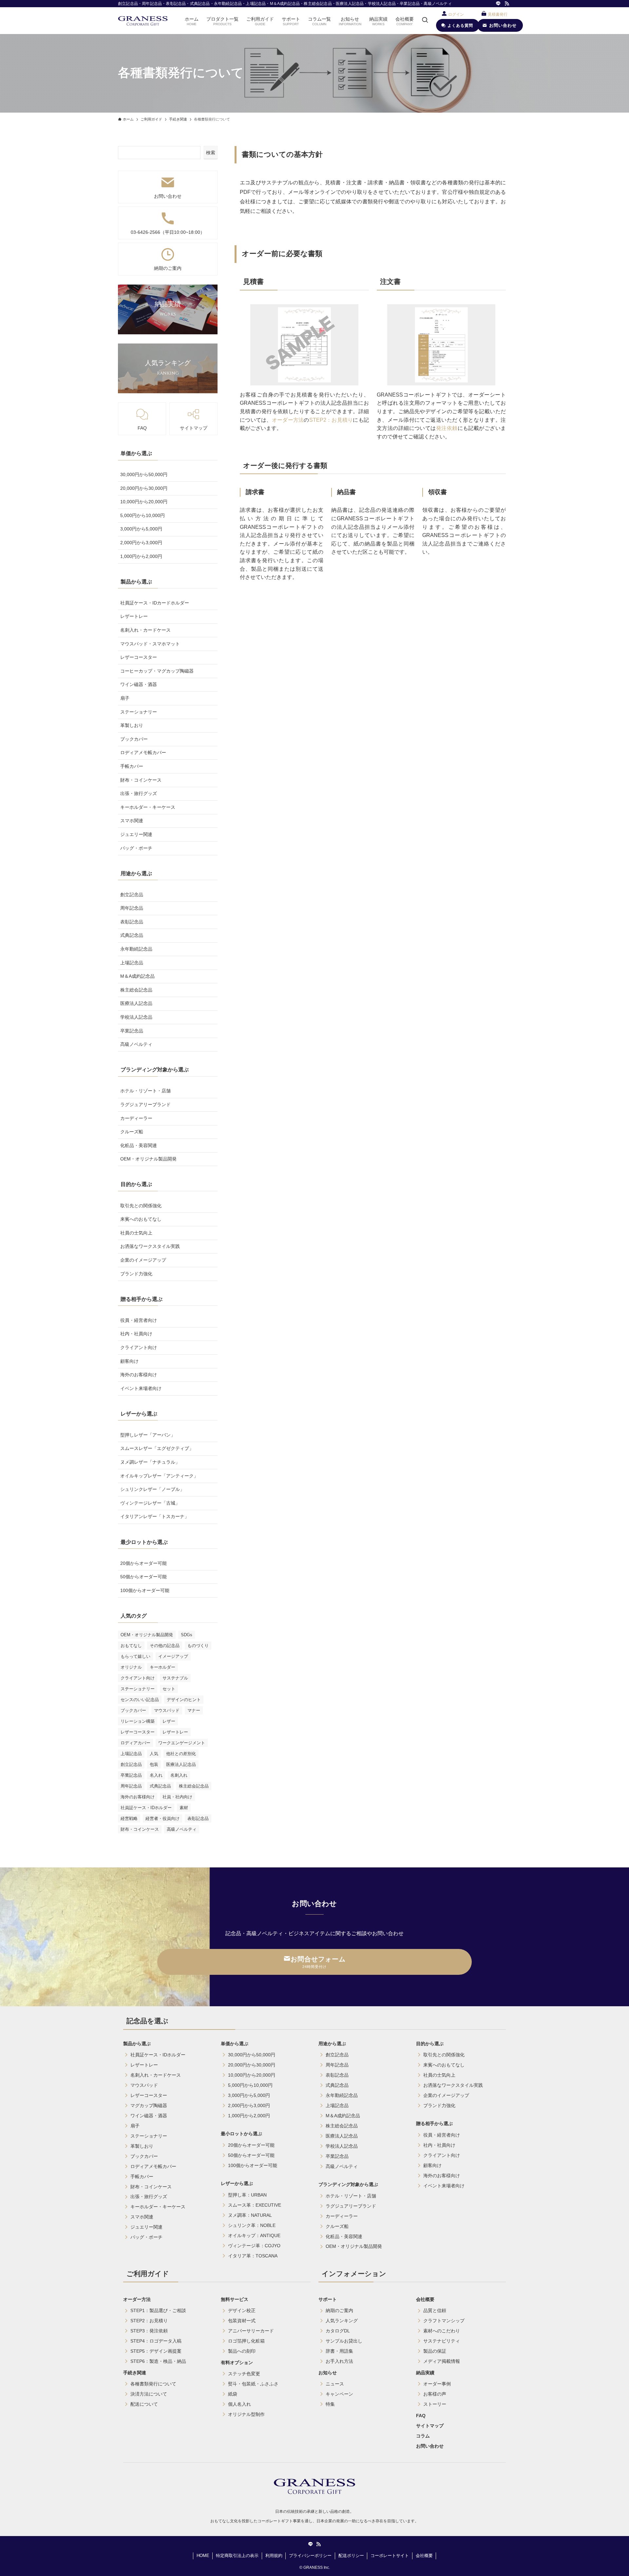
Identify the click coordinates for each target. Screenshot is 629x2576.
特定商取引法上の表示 (237, 2556)
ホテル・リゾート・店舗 (145, 1091)
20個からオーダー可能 (143, 1563)
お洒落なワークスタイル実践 (150, 1246)
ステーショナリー (139, 712)
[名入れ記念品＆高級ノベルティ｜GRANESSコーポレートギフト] (143, 21)
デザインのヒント (184, 1700)
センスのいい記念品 (140, 1700)
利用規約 (274, 2556)
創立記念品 (132, 895)
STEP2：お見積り (331, 420)
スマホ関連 (132, 821)
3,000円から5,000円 (141, 529)
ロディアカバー (135, 1743)
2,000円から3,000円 (141, 543)
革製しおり (132, 725)
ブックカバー (134, 739)
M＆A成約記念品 (137, 976)
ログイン (456, 14)
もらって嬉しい (135, 1656)
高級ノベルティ (136, 1044)
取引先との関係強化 (141, 1206)
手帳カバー (132, 766)
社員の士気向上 (136, 1233)
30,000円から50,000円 (144, 474)
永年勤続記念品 (136, 949)
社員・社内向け (177, 1797)
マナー (194, 1710)
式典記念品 (132, 935)
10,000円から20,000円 (144, 502)
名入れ (156, 1775)
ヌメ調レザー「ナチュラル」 (150, 1462)
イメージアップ (173, 1656)
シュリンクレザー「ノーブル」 (152, 1489)
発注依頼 (447, 428)
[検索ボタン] (425, 21)
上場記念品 (132, 963)
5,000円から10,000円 (143, 515)
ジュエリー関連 (136, 834)
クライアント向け (139, 1347)
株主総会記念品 (136, 990)
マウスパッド (167, 1710)
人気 (154, 1754)
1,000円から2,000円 (141, 556)
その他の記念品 (165, 1646)
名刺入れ (179, 1775)
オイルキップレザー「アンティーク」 (159, 1476)
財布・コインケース (141, 780)
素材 (184, 1808)
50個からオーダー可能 (143, 1577)
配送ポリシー (351, 2556)
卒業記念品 (132, 1031)
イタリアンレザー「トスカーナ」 (155, 1516)
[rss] (507, 4)
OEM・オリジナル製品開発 (148, 1159)
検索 (211, 153)
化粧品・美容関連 (139, 1145)
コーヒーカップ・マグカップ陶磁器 (157, 671)
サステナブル (175, 1678)
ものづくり (198, 1646)
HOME (203, 2556)
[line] (498, 4)
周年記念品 (132, 908)
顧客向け (129, 1361)
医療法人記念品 (136, 1003)
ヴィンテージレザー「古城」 (150, 1503)
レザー (169, 1721)
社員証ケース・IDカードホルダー (155, 603)
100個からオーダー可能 (145, 1590)
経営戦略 (129, 1818)
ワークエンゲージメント (182, 1743)
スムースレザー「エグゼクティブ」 (157, 1448)
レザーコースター (139, 657)
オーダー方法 (288, 420)
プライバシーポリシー (310, 2556)
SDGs (187, 1635)
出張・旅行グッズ (139, 793)
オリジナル (131, 1667)
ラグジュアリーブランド (145, 1104)
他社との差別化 (181, 1754)
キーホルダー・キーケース (148, 807)
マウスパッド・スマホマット (150, 644)
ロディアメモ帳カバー (143, 752)
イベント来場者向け (141, 1388)
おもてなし (131, 1646)
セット (169, 1689)
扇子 (125, 698)
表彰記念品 (132, 922)
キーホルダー (162, 1667)
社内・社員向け (136, 1334)
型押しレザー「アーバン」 (148, 1435)
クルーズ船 (132, 1132)
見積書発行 (498, 14)
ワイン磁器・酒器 (139, 684)
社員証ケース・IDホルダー (146, 1808)
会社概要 (424, 2556)
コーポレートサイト (390, 2556)
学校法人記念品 (136, 1017)
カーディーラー (136, 1118)
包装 (154, 1764)
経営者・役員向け (162, 1818)
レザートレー (134, 616)
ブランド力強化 (136, 1274)
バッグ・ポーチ (136, 848)
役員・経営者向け (139, 1320)
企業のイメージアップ (143, 1260)
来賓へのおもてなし (141, 1219)
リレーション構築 (138, 1721)
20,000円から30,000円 (144, 488)
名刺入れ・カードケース (145, 630)
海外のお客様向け (139, 1375)
